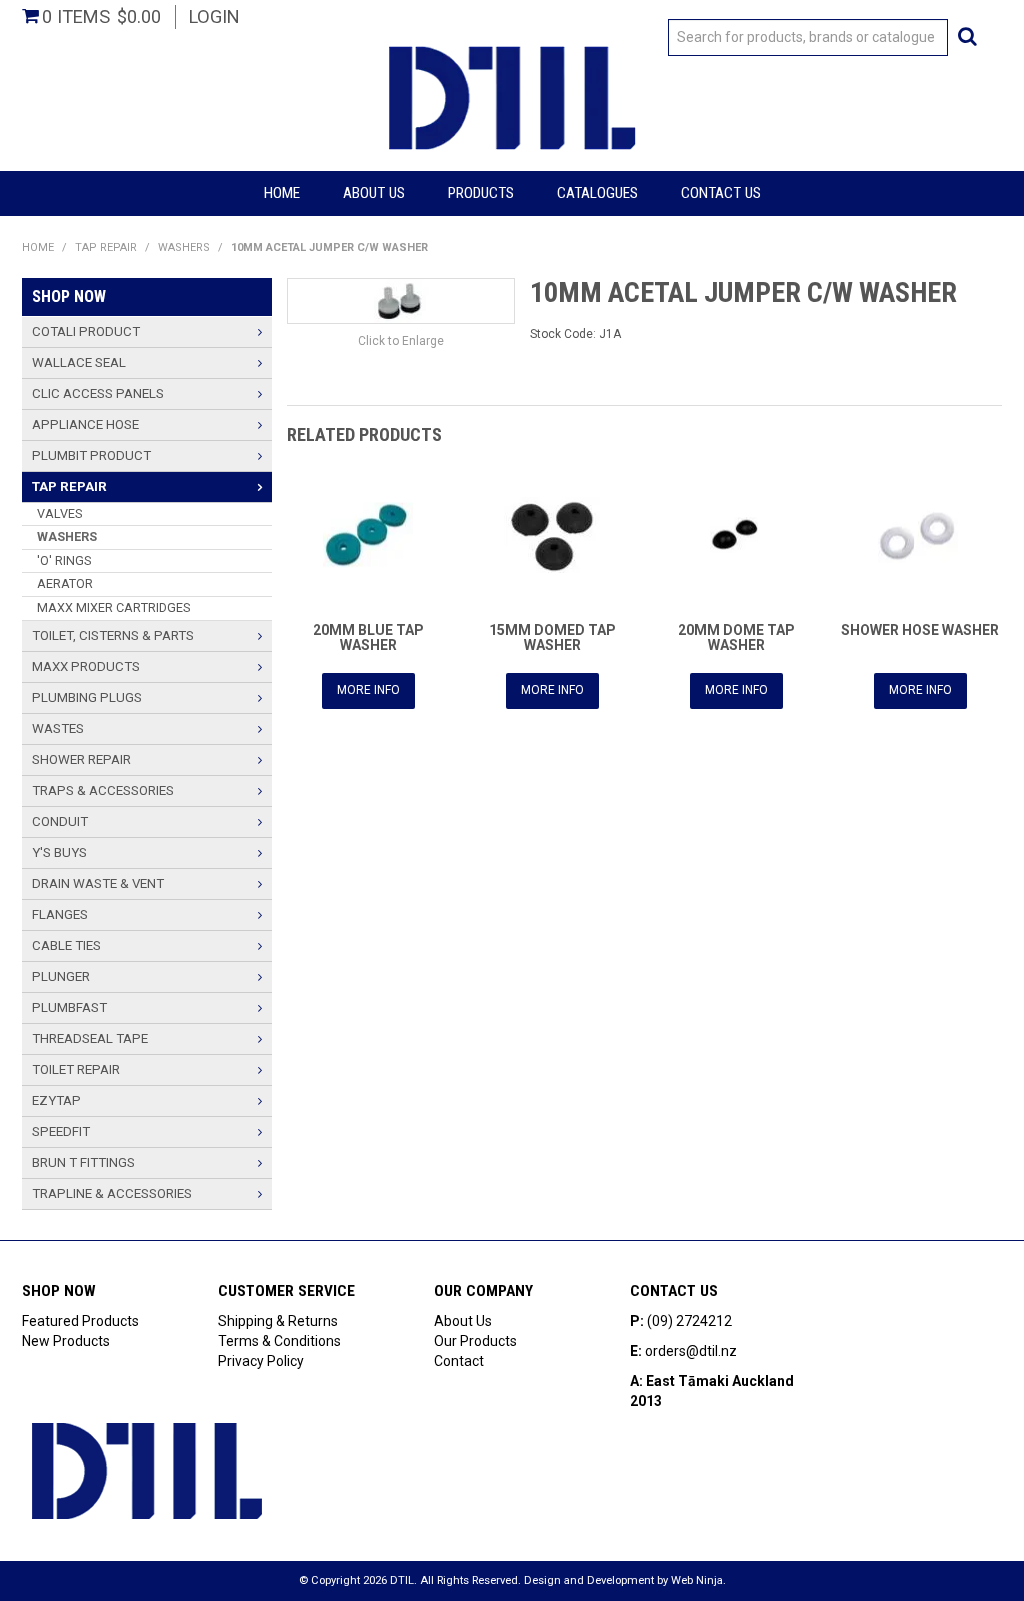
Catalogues (597, 193)
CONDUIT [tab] (60, 821)
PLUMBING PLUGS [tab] (87, 697)
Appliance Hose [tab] (85, 424)
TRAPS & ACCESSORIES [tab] (103, 790)
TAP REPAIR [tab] (69, 486)
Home (282, 193)
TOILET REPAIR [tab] (76, 1069)
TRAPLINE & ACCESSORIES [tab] (112, 1193)
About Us (374, 193)
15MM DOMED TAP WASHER (552, 637)
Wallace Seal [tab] (79, 362)
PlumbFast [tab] (69, 1007)
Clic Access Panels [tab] (98, 393)
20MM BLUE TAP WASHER (368, 637)
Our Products (475, 1341)
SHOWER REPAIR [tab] (81, 759)
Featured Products (80, 1321)
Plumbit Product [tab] (91, 455)
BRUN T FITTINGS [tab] (83, 1162)
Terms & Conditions (279, 1341)
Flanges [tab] (60, 914)
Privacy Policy (261, 1361)
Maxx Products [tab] (86, 666)
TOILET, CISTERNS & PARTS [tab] (113, 635)
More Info (368, 690)
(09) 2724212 (689, 1321)
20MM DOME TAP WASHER (736, 637)
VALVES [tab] (59, 513)
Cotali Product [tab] (86, 331)
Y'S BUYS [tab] (59, 852)
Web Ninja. (698, 1580)
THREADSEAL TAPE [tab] (90, 1038)
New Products (66, 1341)
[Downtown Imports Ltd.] (512, 96)
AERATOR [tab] (65, 583)
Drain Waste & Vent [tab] (98, 883)
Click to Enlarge (401, 341)
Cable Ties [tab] (66, 945)
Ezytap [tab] (56, 1100)
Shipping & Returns (278, 1321)
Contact (459, 1361)
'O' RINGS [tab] (64, 560)
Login (214, 16)
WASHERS (184, 247)
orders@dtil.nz (691, 1351)
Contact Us (721, 193)
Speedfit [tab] (61, 1131)
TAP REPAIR (106, 247)
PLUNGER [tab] (61, 976)
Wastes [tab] (58, 728)
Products (481, 193)
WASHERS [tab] (67, 536)
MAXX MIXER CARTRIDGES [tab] (113, 607)
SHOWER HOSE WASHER (920, 630)
